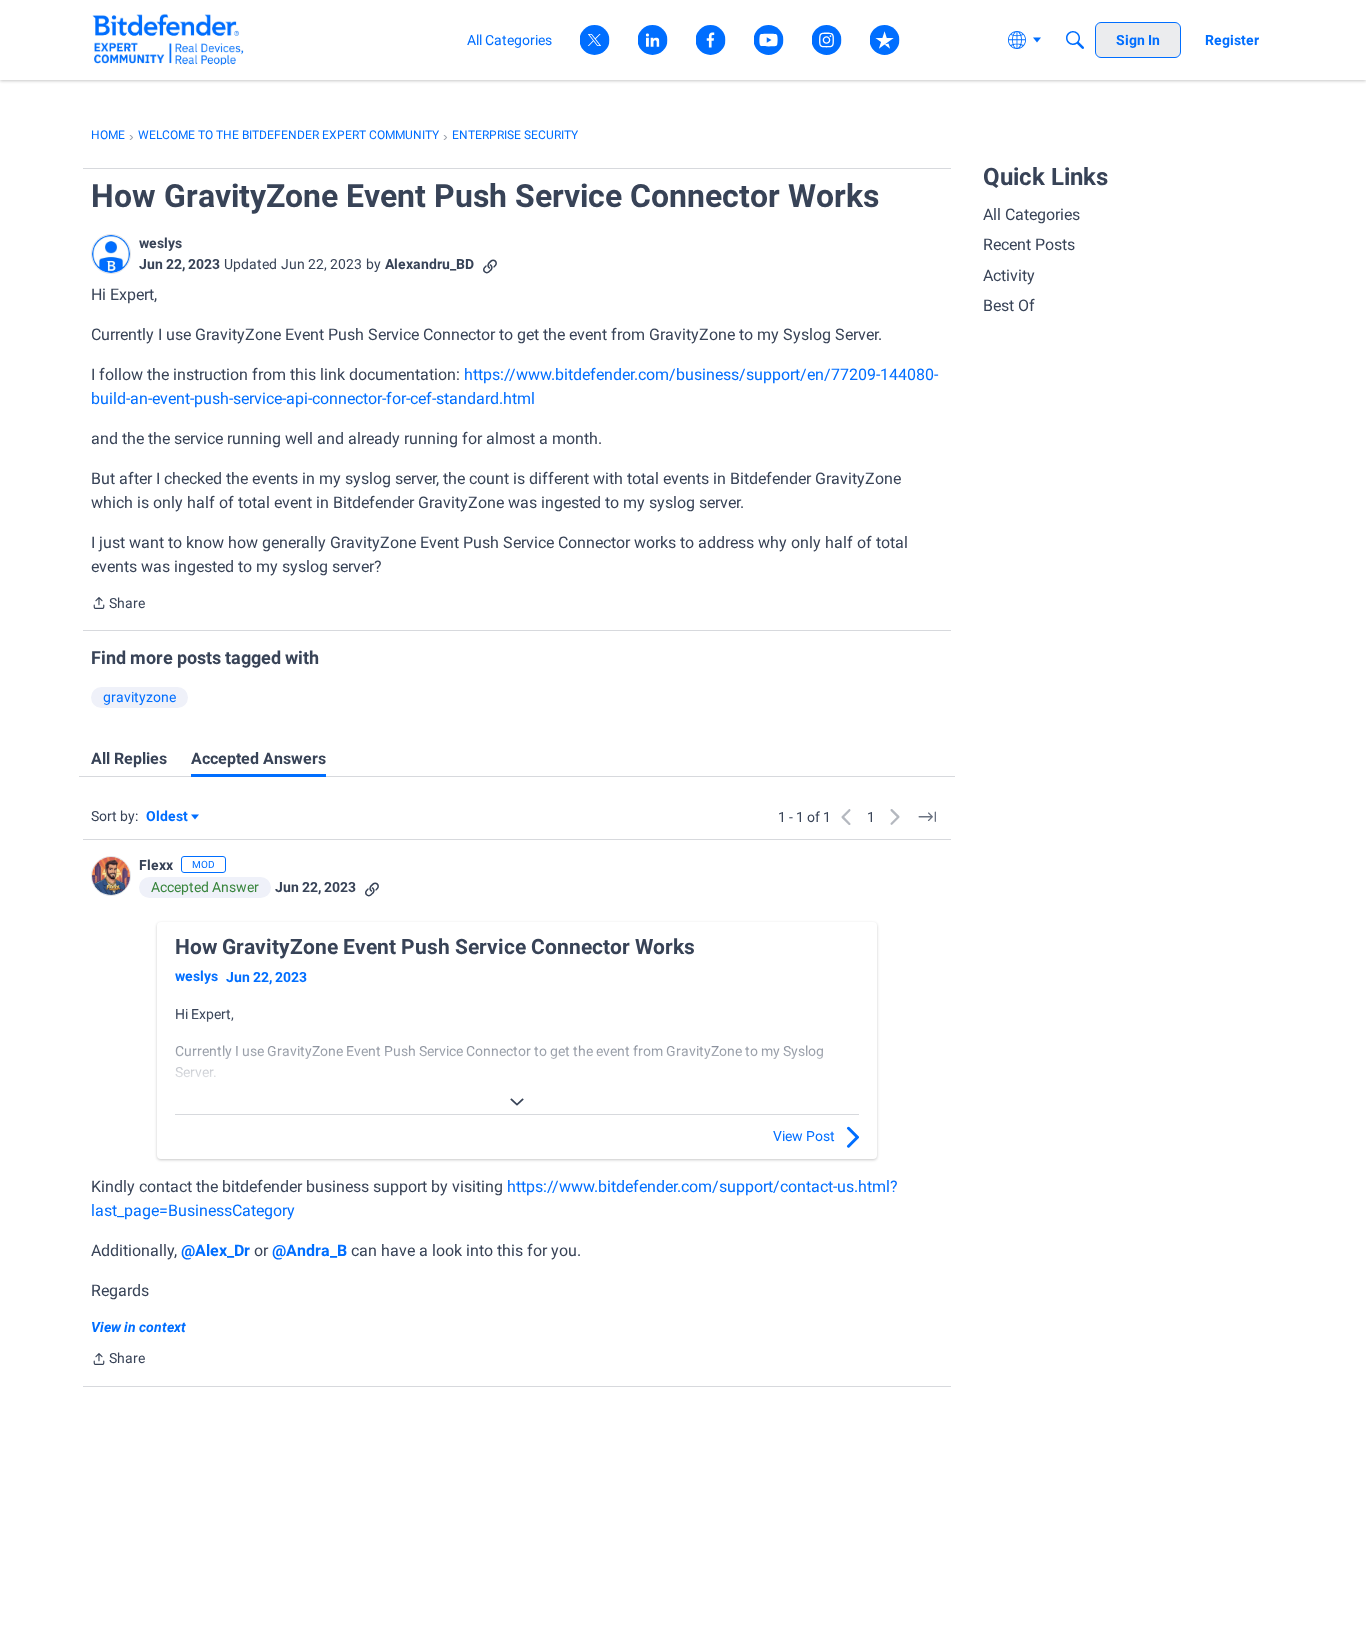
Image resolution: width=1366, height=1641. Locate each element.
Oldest (168, 817)
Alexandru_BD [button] (429, 264)
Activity (1009, 275)
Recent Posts (1029, 244)
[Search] (1075, 40)
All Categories (1031, 214)
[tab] (129, 759)
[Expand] (517, 1102)
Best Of (1009, 305)
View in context (138, 1327)
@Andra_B (309, 1250)
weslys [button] (160, 243)
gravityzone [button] (139, 697)
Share (118, 605)
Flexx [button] (156, 865)
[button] (111, 254)
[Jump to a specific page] (927, 817)
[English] (168, 39)
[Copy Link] (490, 264)
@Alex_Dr (215, 1250)
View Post (804, 1136)
